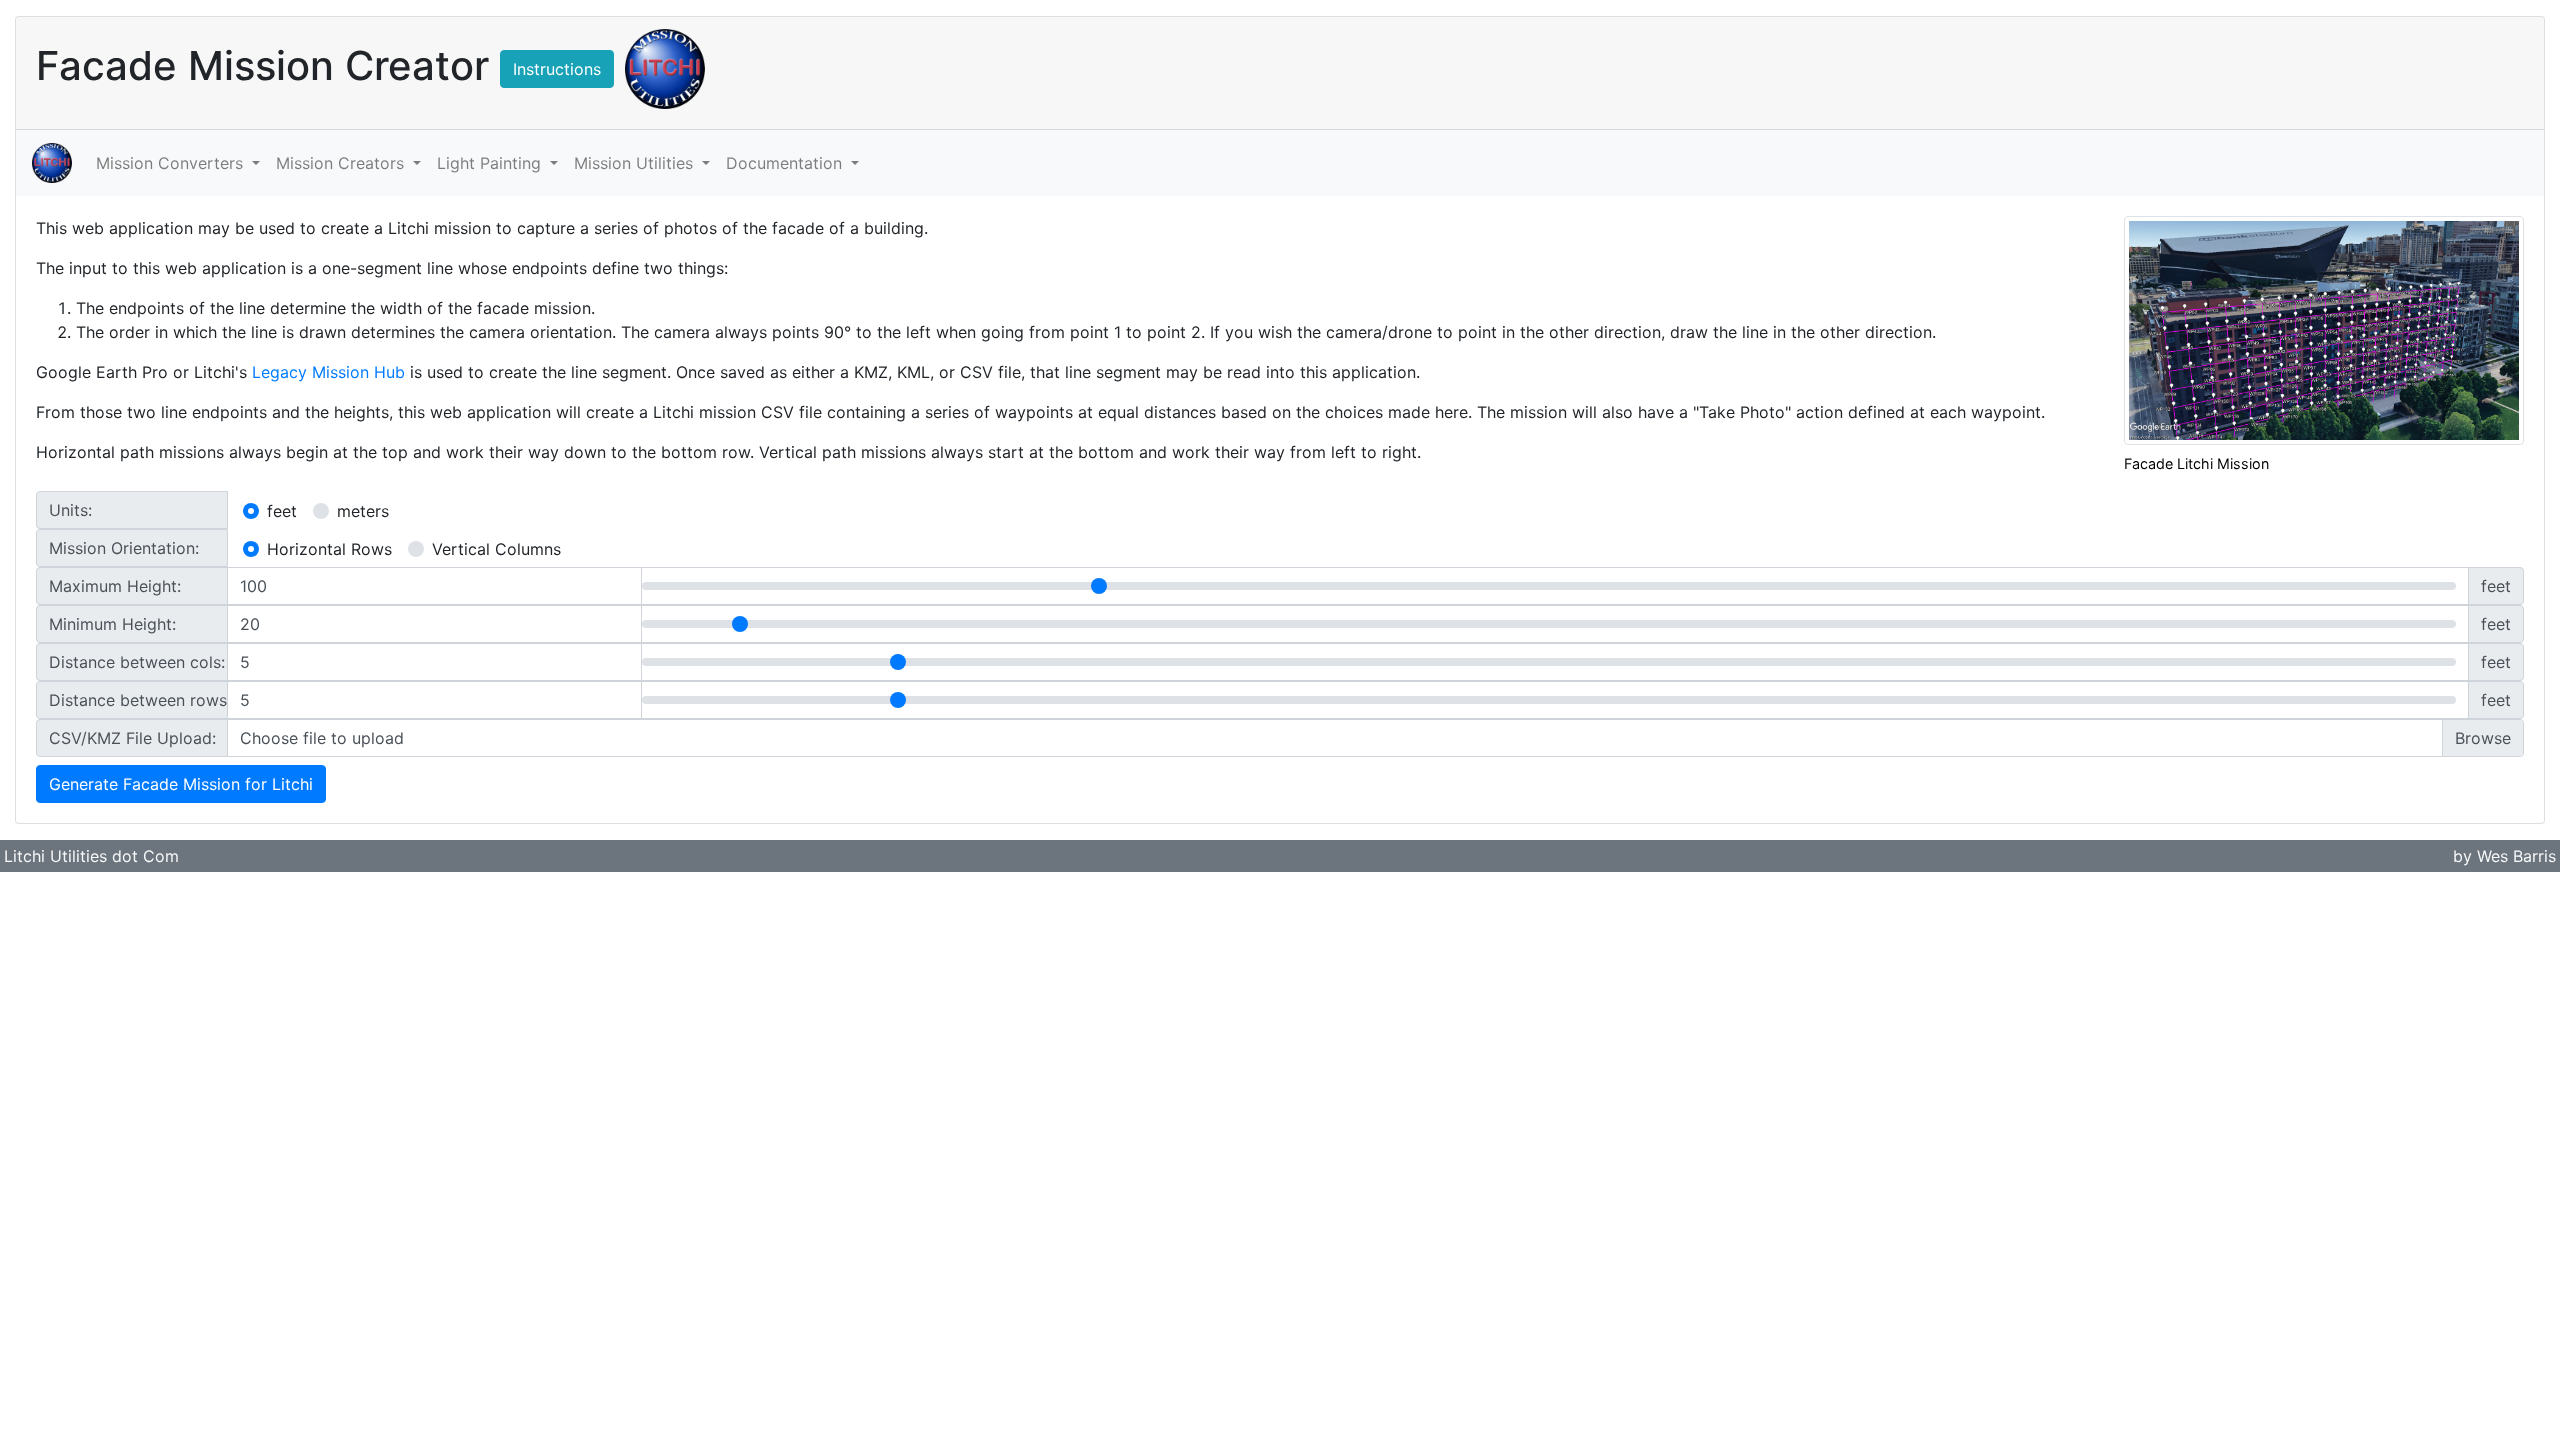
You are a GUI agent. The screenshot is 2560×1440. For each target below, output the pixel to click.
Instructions (557, 69)
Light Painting (491, 163)
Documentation (786, 163)
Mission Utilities (636, 163)
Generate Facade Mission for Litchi (181, 784)
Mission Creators (342, 163)
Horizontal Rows (329, 549)
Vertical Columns (496, 549)
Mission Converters (172, 163)
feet (282, 511)
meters (363, 511)
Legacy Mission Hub (328, 372)
